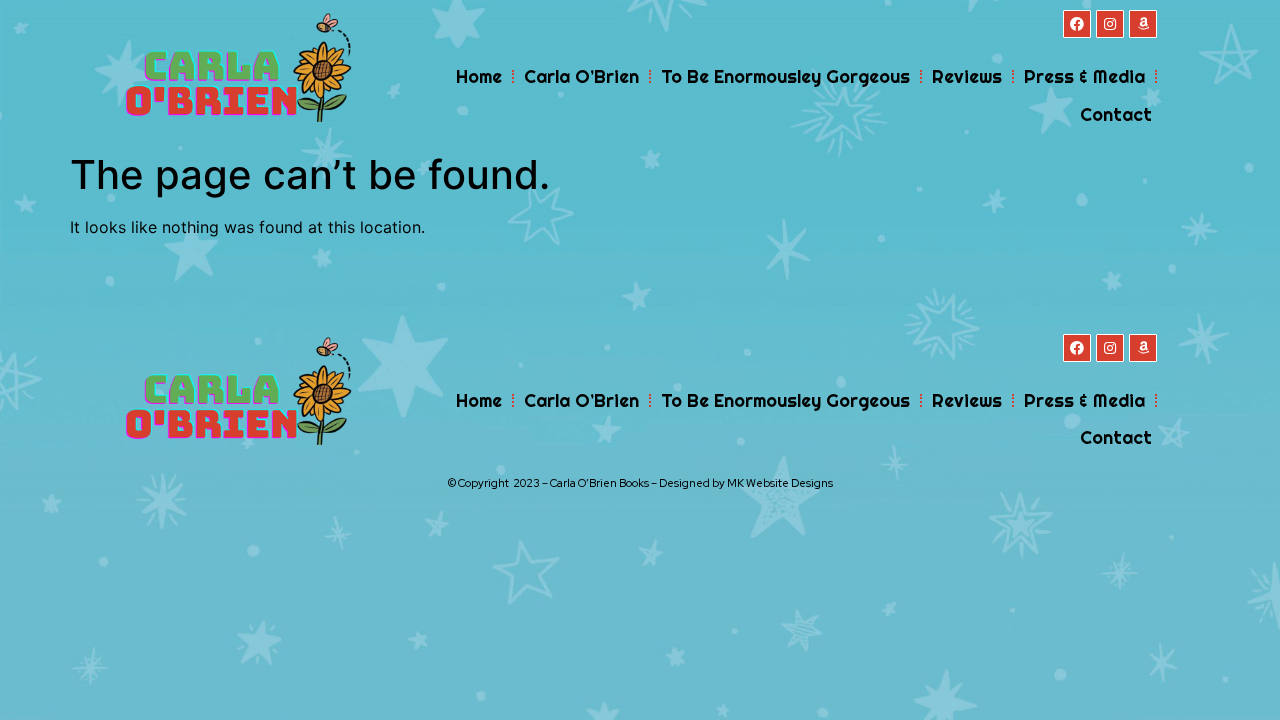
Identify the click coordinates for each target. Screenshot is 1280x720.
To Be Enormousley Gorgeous (785, 76)
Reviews (967, 76)
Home (479, 76)
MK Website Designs (780, 483)
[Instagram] (1110, 24)
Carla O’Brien (581, 76)
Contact (1116, 114)
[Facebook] (1077, 24)
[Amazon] (1143, 24)
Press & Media (1084, 76)
